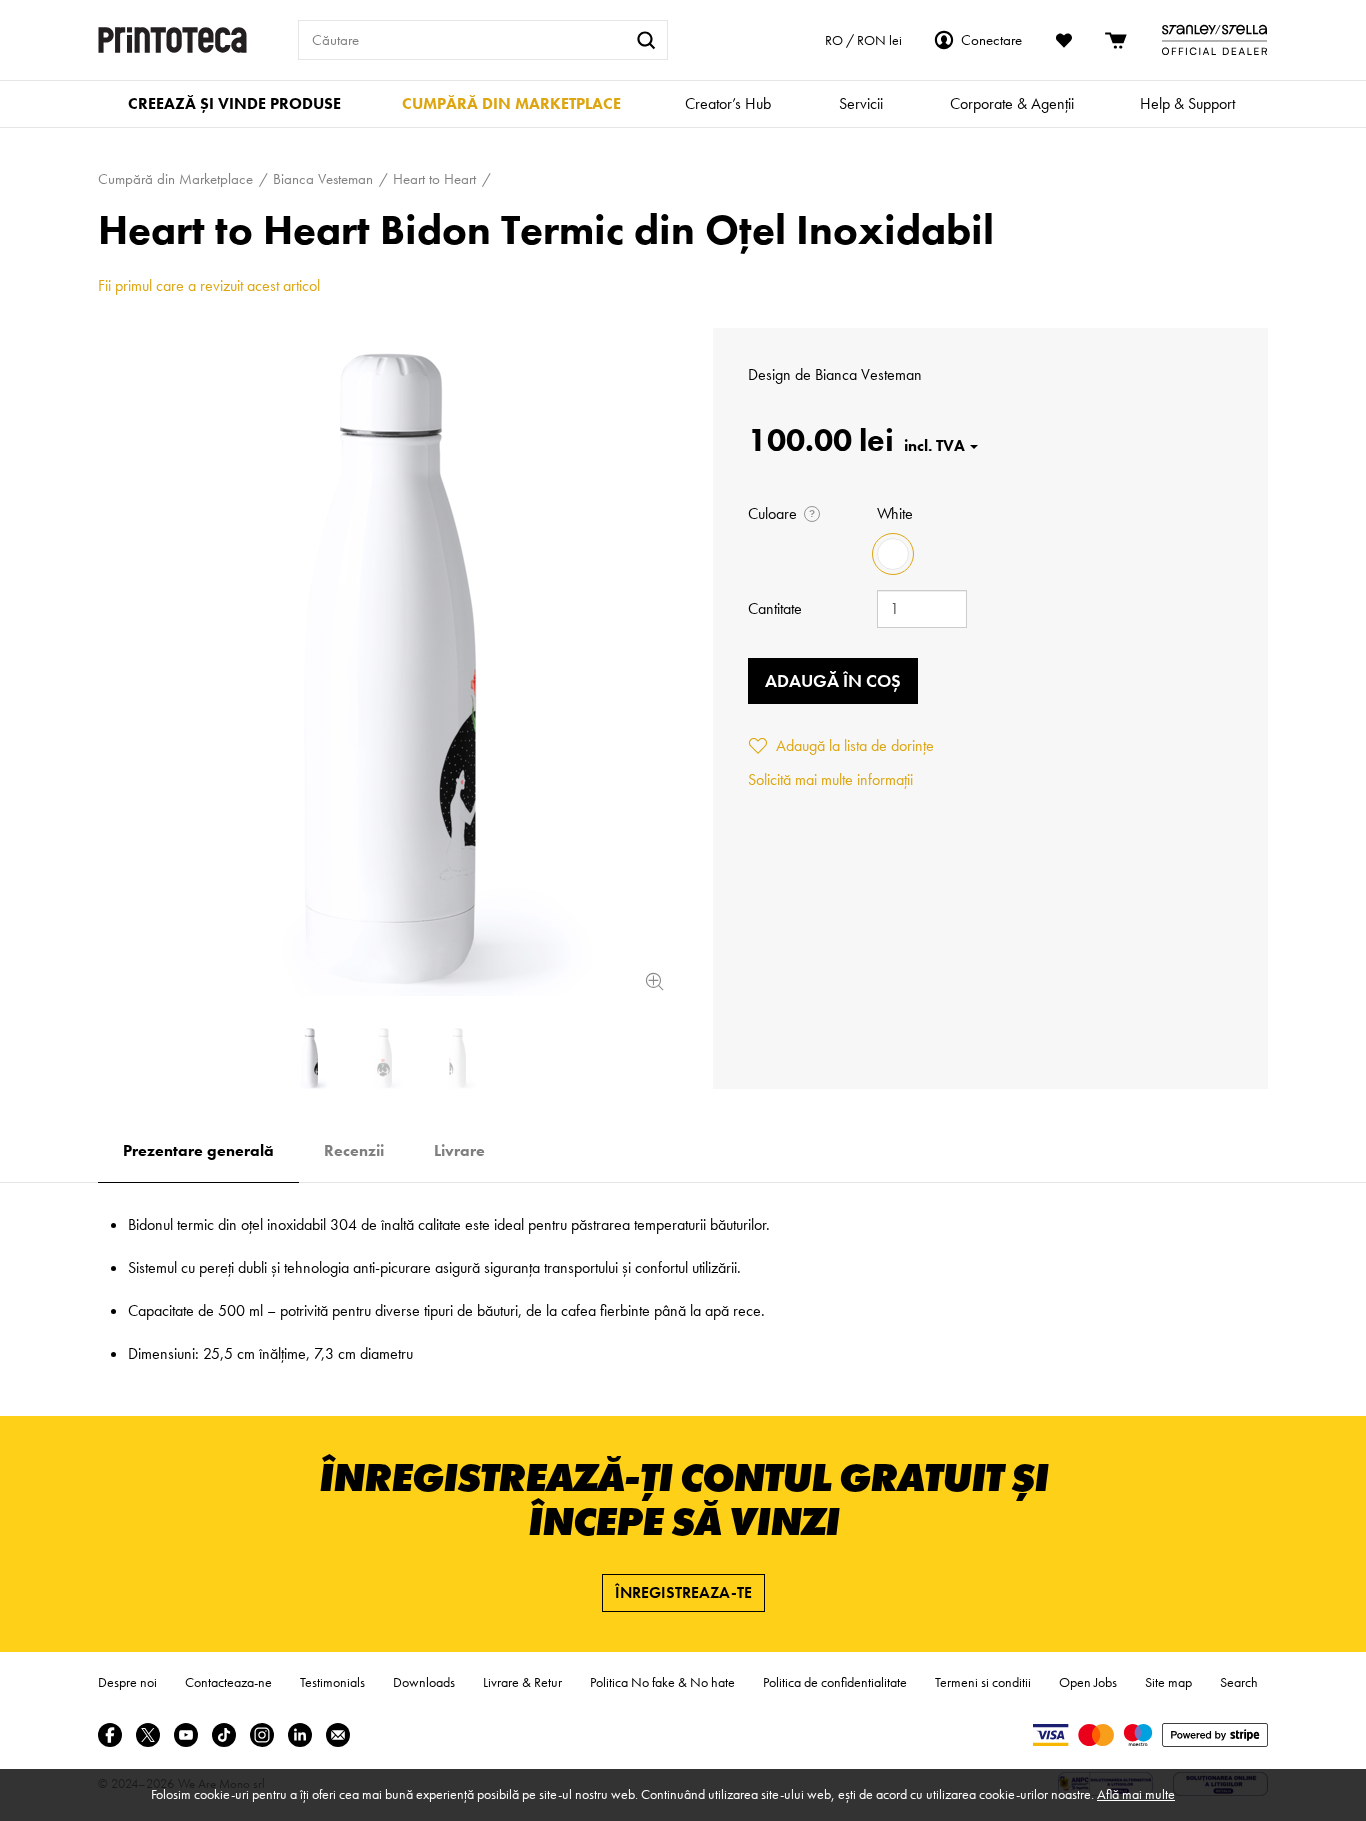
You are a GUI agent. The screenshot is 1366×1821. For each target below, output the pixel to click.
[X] (148, 1735)
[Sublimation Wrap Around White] (383, 662)
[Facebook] (110, 1735)
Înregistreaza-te (683, 1592)
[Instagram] (262, 1735)
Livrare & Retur (522, 1682)
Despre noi (127, 1682)
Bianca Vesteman (868, 374)
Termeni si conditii (983, 1682)
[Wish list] (1064, 40)
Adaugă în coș (833, 680)
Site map (1168, 1682)
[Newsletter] (338, 1735)
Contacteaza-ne (228, 1682)
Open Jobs (1088, 1682)
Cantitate (775, 608)
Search (1239, 1682)
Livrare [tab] (459, 1150)
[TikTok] (224, 1735)
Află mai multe (1136, 1794)
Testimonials (332, 1682)
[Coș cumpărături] (1117, 40)
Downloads (424, 1682)
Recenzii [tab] (354, 1150)
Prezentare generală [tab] (198, 1150)
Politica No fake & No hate (662, 1682)
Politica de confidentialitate (835, 1682)
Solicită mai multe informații (830, 779)
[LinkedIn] (300, 1735)
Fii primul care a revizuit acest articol (209, 285)
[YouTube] (186, 1735)
